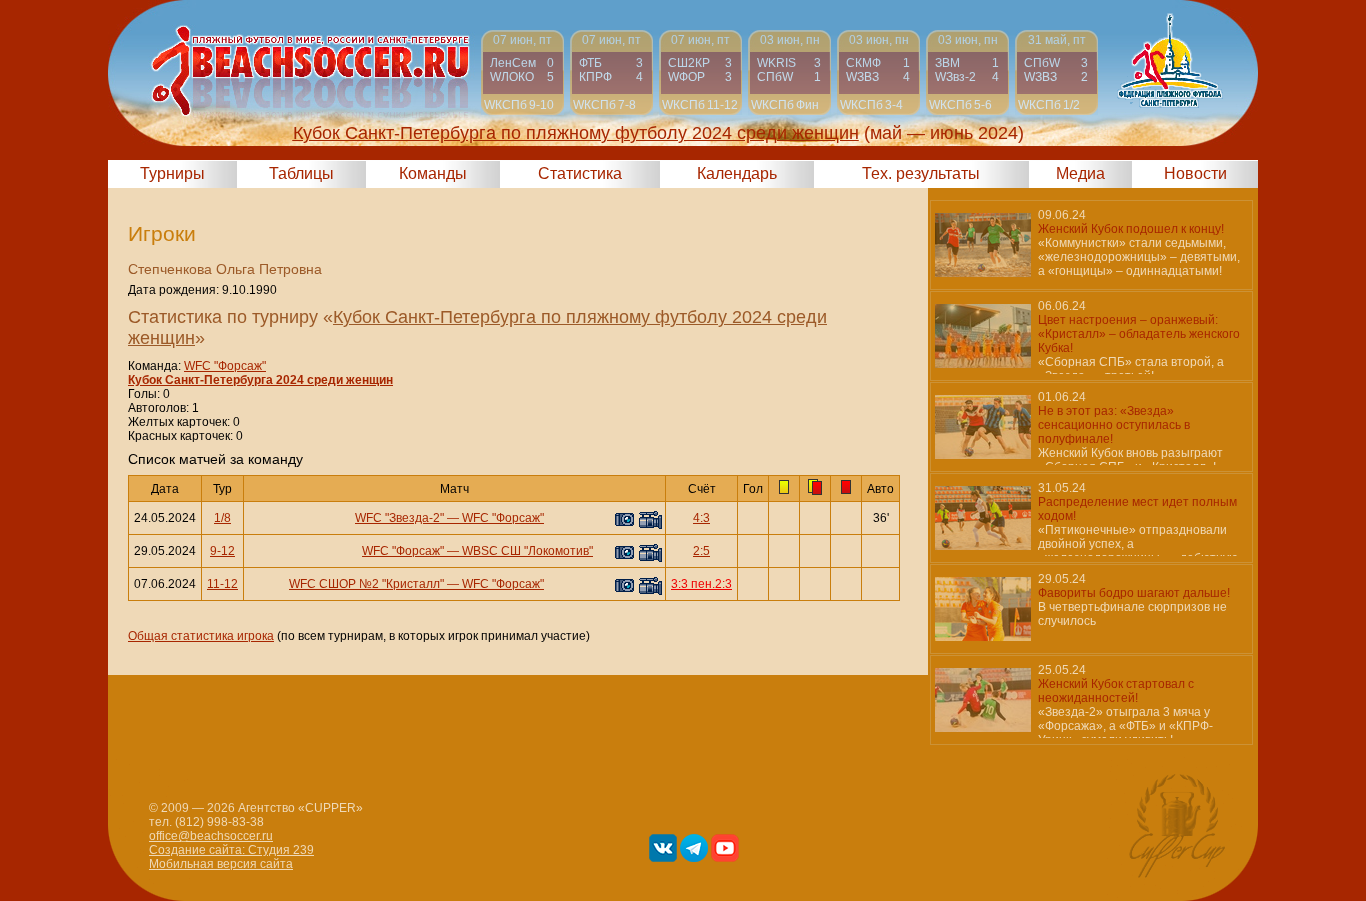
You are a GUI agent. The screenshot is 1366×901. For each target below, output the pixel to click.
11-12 (222, 584)
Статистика (580, 173)
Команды (433, 173)
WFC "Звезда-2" (399, 518)
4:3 (701, 518)
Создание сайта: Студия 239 (231, 850)
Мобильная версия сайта (221, 864)
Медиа (1080, 173)
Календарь (737, 173)
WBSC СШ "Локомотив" (527, 551)
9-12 (222, 551)
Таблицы (301, 173)
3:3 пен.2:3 (701, 584)
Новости (1195, 173)
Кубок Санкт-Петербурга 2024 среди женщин (260, 380)
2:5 (701, 551)
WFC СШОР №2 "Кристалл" (366, 584)
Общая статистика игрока (201, 636)
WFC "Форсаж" (225, 366)
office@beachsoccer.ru (211, 836)
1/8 (222, 518)
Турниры (172, 173)
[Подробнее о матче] (522, 72)
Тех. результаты (921, 173)
